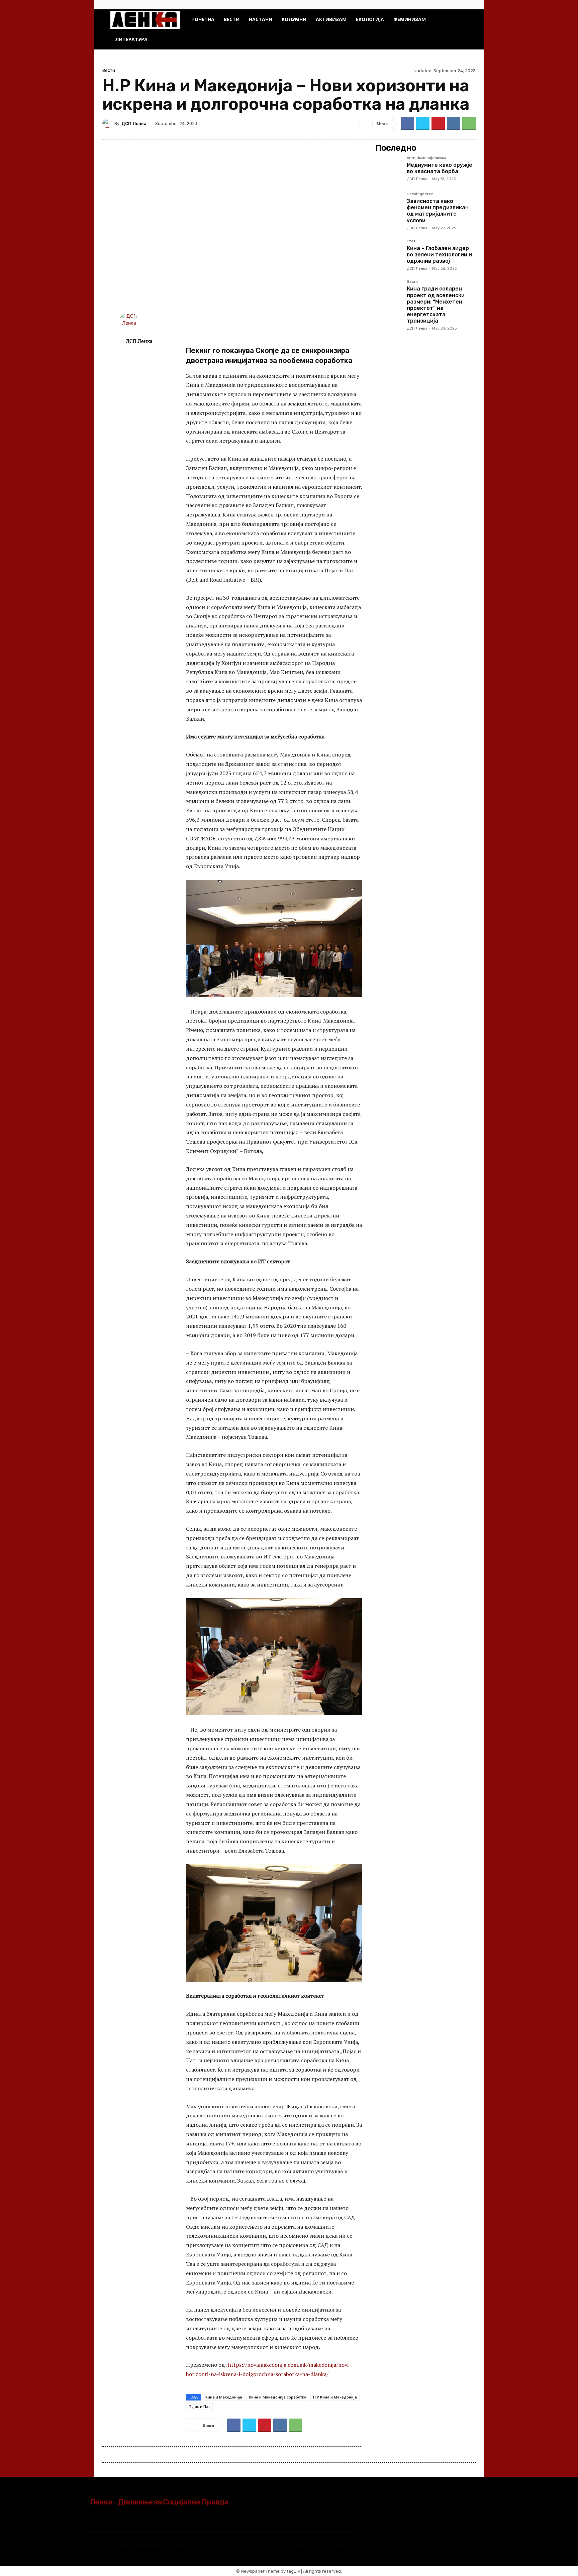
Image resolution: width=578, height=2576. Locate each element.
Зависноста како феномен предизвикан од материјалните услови (438, 211)
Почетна (203, 19)
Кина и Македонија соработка (278, 2397)
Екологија (370, 19)
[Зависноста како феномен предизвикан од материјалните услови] (388, 205)
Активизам (331, 19)
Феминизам (410, 19)
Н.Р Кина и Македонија (335, 2397)
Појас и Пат (199, 2406)
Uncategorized (420, 194)
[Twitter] (463, 5)
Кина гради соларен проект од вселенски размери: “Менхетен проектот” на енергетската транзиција (436, 305)
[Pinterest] (438, 123)
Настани (261, 19)
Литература (131, 39)
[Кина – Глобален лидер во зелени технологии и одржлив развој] (388, 252)
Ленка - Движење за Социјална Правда (159, 2502)
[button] (460, 20)
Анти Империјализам (426, 158)
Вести (232, 19)
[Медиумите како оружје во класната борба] (388, 169)
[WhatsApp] (469, 123)
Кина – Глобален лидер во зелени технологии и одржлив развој (439, 255)
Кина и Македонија (224, 2397)
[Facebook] (452, 5)
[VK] (454, 123)
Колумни (294, 19)
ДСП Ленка (134, 124)
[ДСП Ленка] (108, 123)
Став (411, 241)
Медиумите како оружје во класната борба (440, 168)
